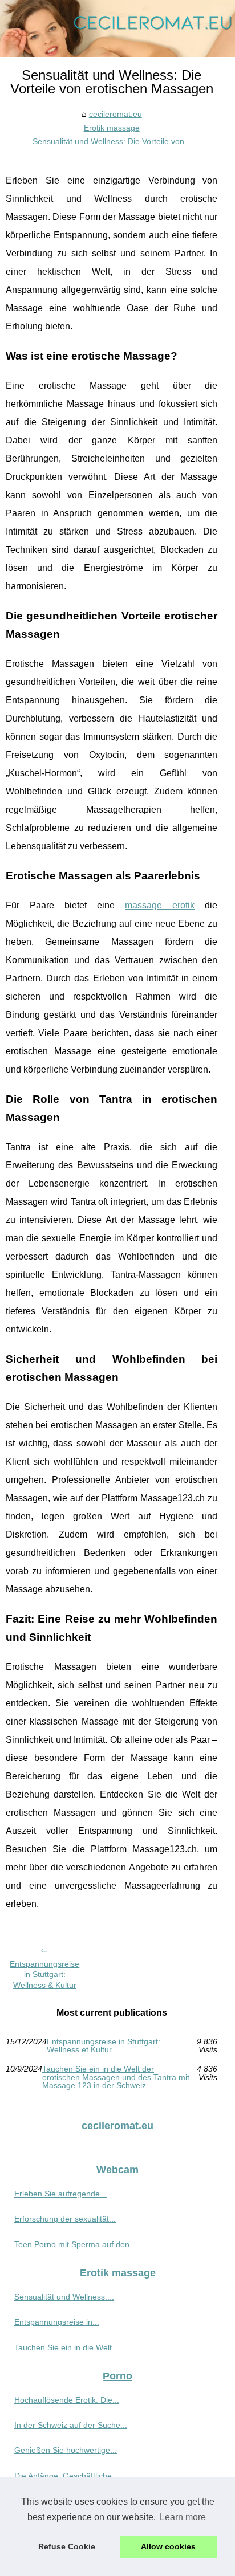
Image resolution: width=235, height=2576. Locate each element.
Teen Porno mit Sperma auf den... (75, 2244)
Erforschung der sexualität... (65, 2219)
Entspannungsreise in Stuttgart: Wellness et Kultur (104, 2046)
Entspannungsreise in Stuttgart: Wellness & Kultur (44, 1974)
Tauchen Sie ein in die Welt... (66, 2347)
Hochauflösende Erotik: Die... (67, 2400)
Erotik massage (112, 128)
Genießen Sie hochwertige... (66, 2450)
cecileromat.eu (116, 114)
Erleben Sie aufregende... (60, 2194)
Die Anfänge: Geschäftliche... (66, 2476)
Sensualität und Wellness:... (64, 2297)
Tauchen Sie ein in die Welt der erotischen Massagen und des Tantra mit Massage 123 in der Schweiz (116, 2077)
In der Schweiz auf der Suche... (71, 2425)
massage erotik (160, 905)
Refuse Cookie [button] (67, 2546)
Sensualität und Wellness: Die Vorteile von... (112, 141)
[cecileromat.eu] (117, 28)
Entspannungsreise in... (57, 2322)
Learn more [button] (183, 2517)
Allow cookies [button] (168, 2546)
